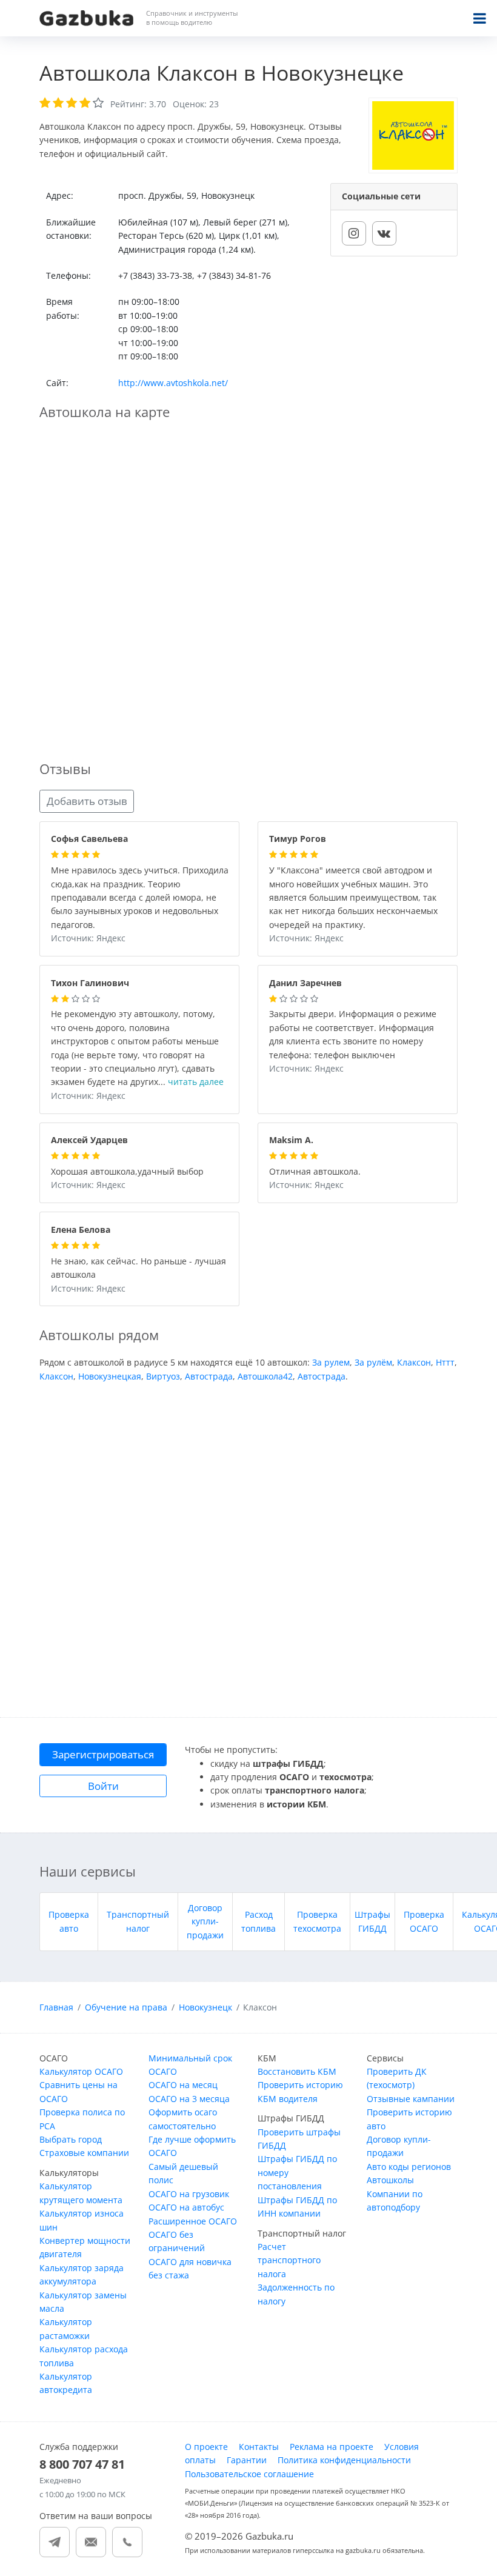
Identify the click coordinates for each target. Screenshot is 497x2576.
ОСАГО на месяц (183, 2085)
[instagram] (354, 233)
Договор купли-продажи (205, 1921)
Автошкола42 (265, 1376)
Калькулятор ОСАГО (81, 2071)
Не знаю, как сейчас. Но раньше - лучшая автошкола (138, 1269)
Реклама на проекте (332, 2447)
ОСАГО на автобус (186, 2207)
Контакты (259, 2447)
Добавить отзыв (87, 801)
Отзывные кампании (411, 2099)
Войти (103, 1786)
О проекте (206, 2447)
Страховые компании (84, 2153)
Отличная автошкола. (315, 1172)
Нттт (445, 1362)
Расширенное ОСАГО (193, 2221)
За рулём (373, 1362)
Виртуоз (163, 1376)
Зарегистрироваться (103, 1754)
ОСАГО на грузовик (189, 2194)
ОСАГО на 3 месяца (189, 2099)
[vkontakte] (384, 233)
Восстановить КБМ (297, 2071)
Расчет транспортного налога (289, 2260)
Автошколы (390, 2180)
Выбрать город (71, 2139)
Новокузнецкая (110, 1376)
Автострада (209, 1376)
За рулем (331, 1362)
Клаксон (414, 1362)
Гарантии (247, 2460)
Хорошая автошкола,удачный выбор (127, 1172)
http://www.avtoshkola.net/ (173, 383)
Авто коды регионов (409, 2167)
